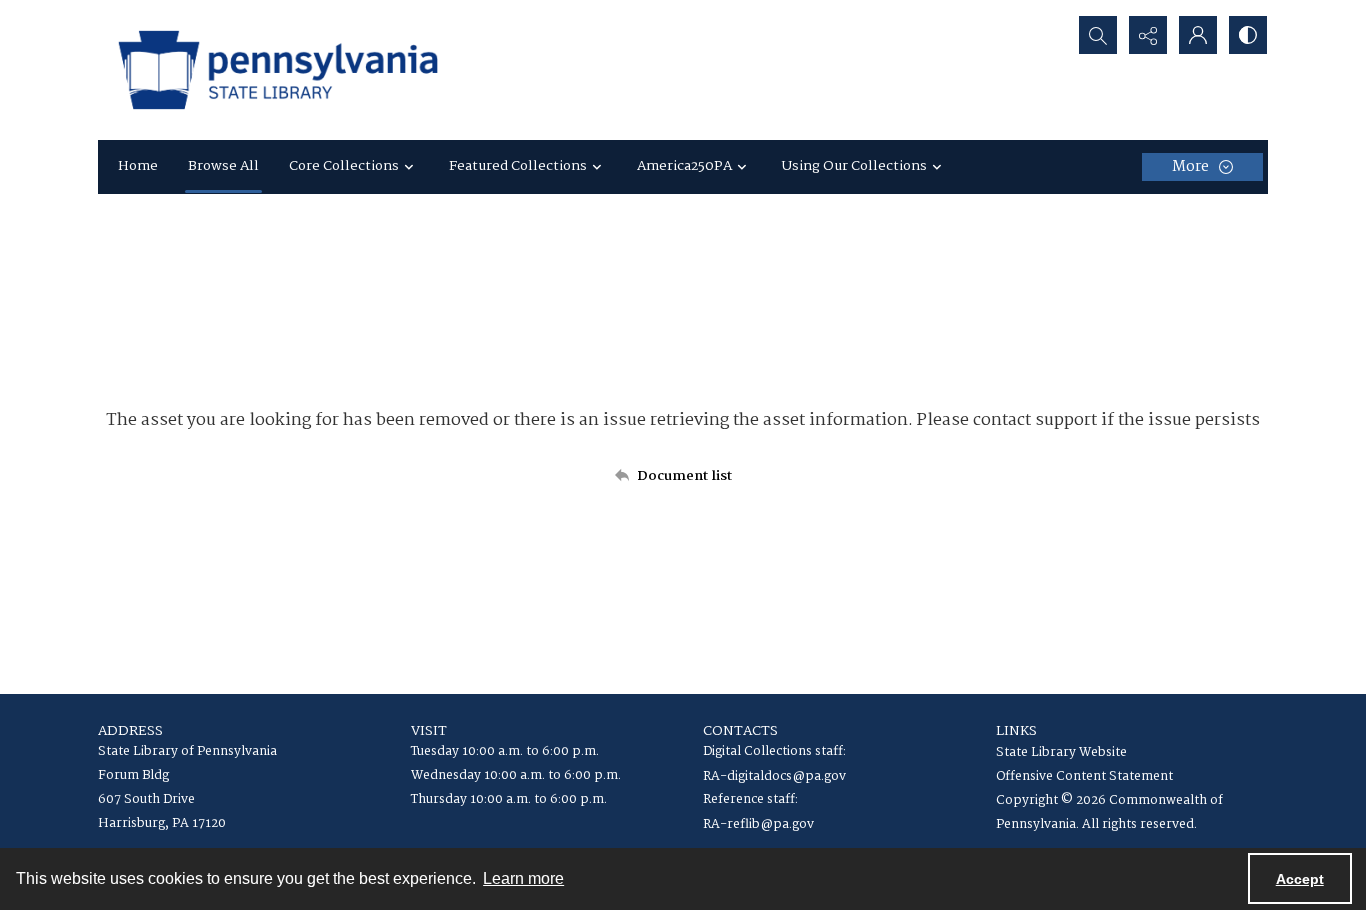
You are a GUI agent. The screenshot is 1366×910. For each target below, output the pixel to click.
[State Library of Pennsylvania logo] (278, 70)
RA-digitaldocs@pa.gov (774, 776)
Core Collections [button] (344, 166)
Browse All (223, 166)
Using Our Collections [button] (854, 166)
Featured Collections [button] (518, 166)
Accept (1300, 879)
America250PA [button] (684, 166)
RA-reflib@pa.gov (758, 824)
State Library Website (1061, 752)
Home (138, 166)
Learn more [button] (523, 878)
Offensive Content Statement (1084, 776)
